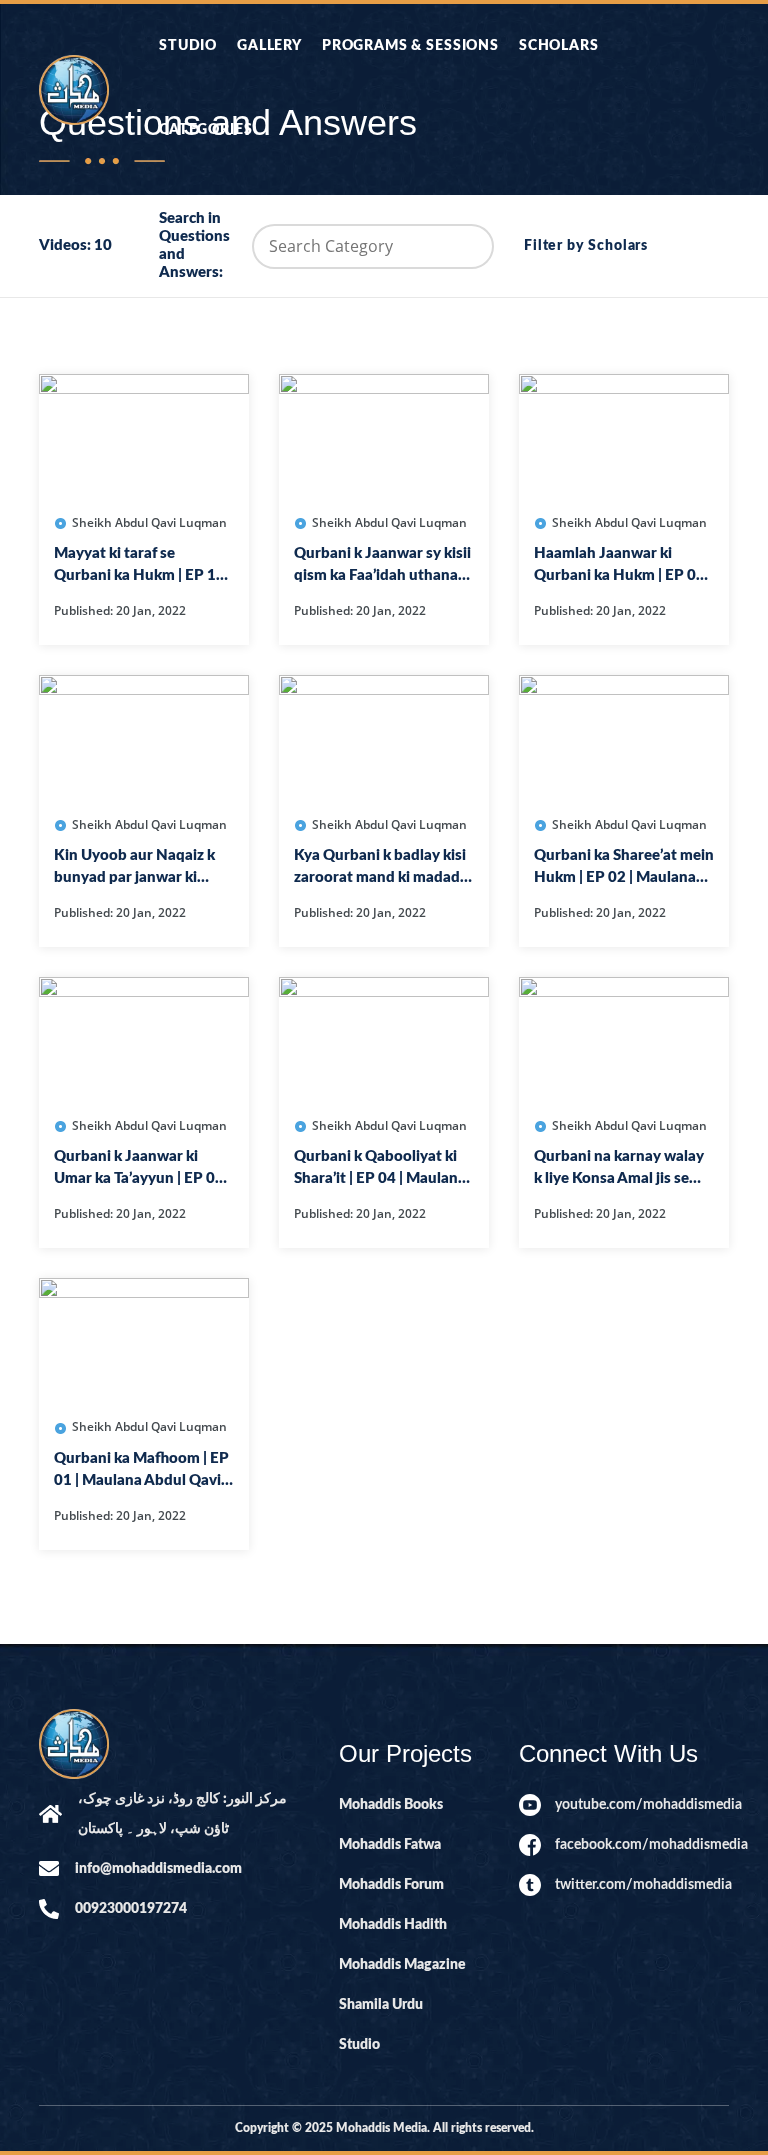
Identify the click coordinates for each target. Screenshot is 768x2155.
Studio (188, 46)
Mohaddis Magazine (402, 1965)
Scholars (559, 46)
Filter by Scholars (586, 246)
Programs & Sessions (410, 46)
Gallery (269, 46)
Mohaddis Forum (391, 1885)
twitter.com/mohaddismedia (642, 1885)
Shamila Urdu (381, 2005)
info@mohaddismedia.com (158, 1869)
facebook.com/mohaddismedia (642, 1845)
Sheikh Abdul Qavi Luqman (148, 522)
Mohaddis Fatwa (390, 1845)
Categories (205, 130)
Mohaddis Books (391, 1805)
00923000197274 (131, 1909)
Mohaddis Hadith (393, 1925)
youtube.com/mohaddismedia (642, 1805)
